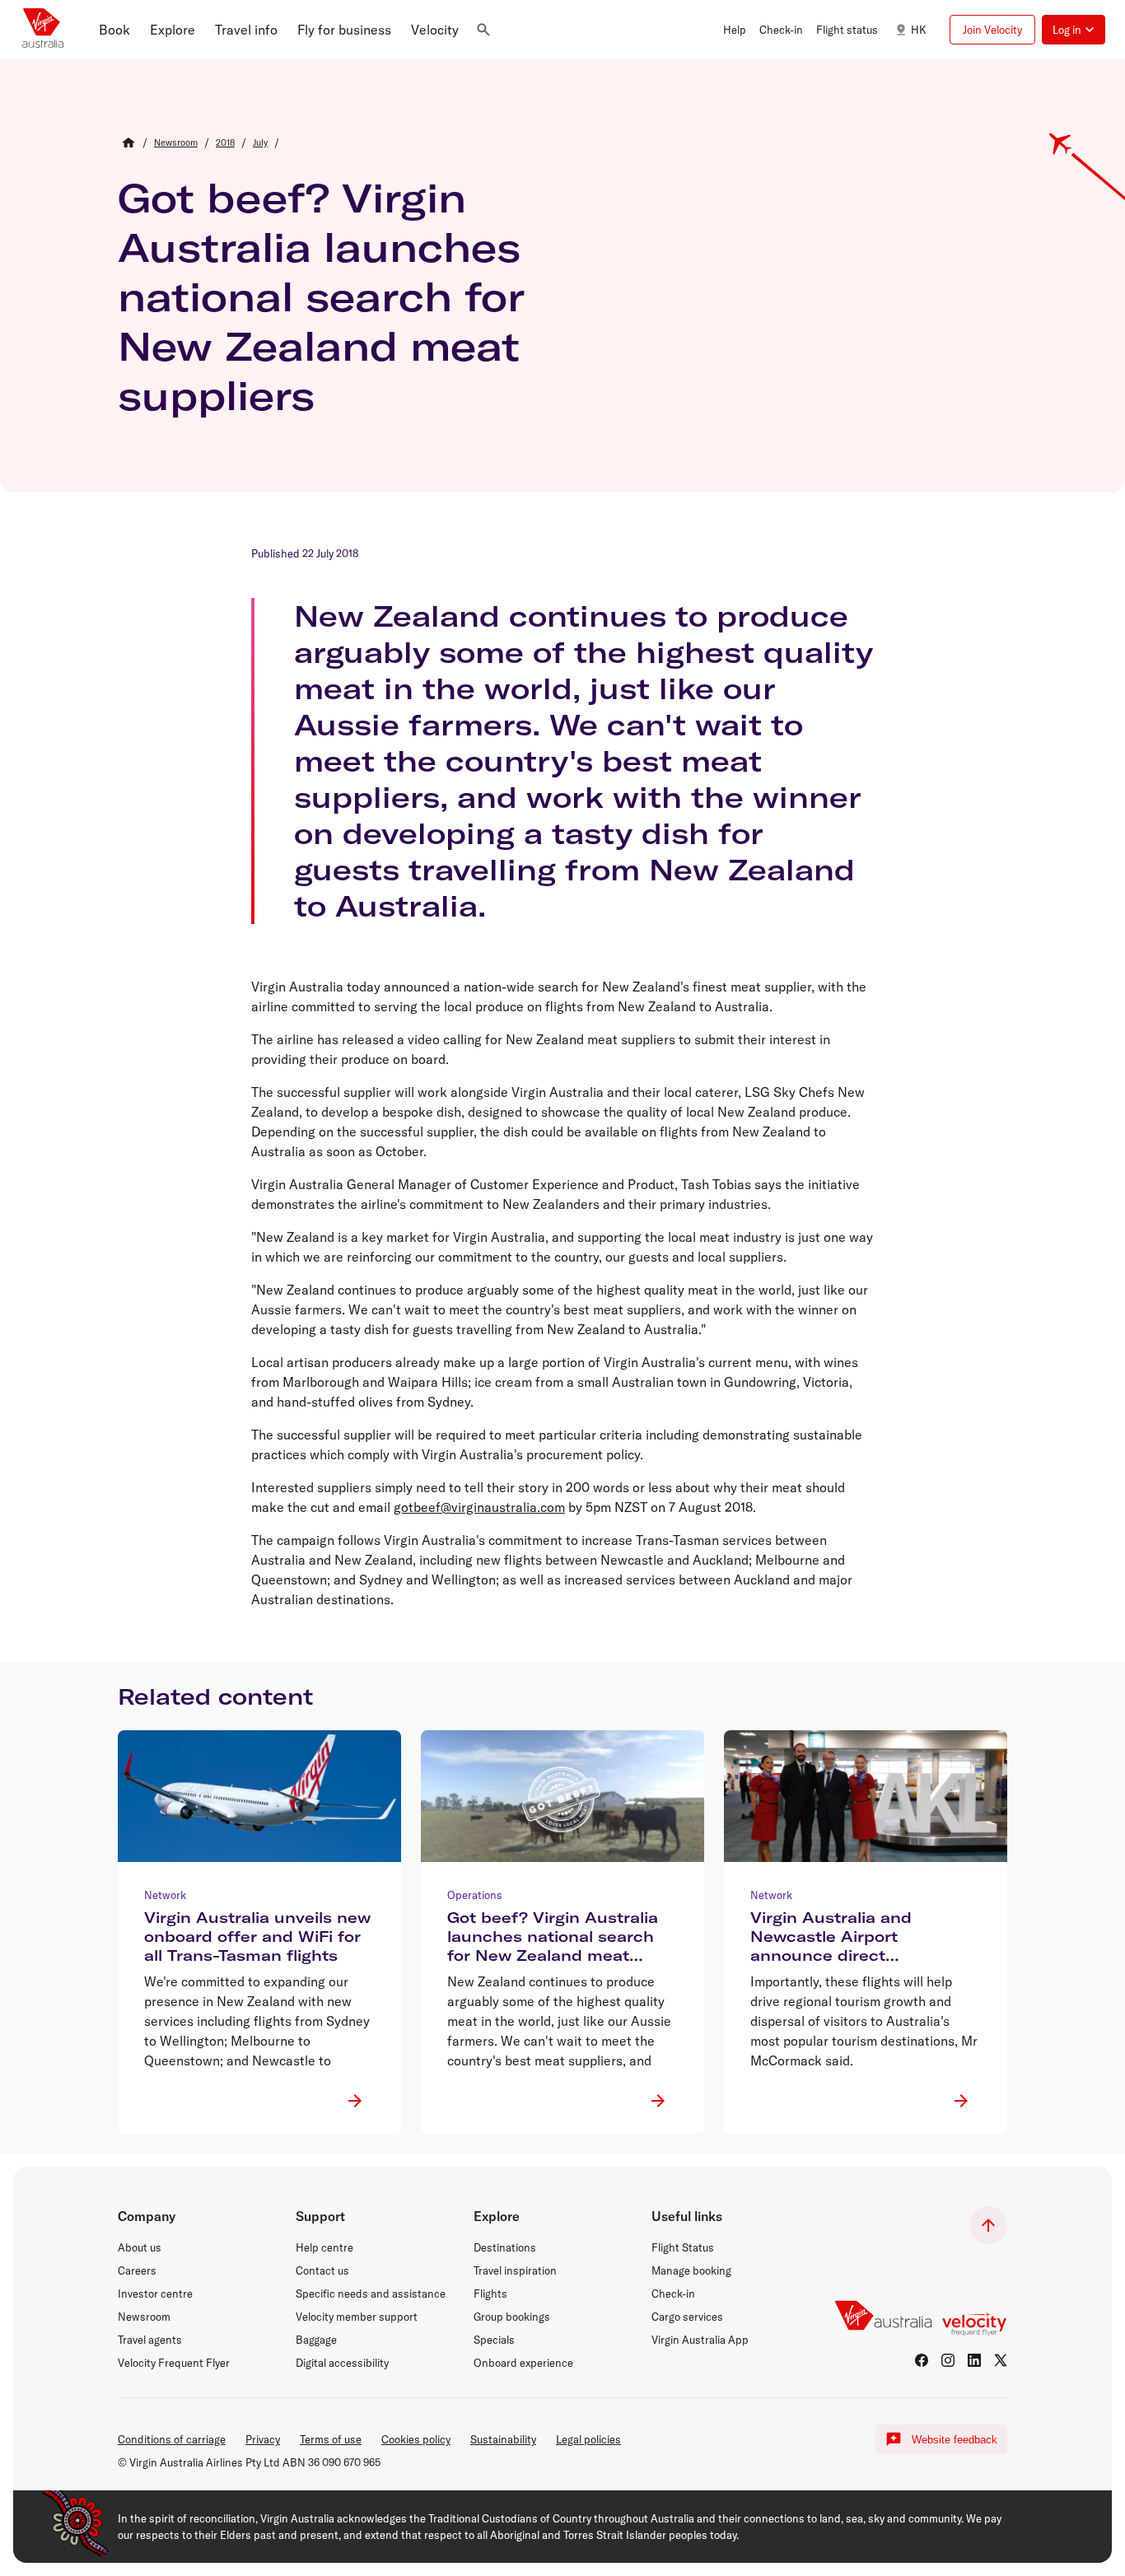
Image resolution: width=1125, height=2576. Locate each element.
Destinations (505, 2247)
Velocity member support (357, 2317)
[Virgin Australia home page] (43, 30)
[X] (1001, 2360)
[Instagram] (948, 2360)
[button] (114, 30)
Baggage (316, 2340)
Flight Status (683, 2247)
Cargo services (687, 2317)
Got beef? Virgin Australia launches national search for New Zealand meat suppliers (321, 296)
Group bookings (512, 2317)
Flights (490, 2294)
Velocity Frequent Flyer (174, 2363)
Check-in (673, 2294)
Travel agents (150, 2340)
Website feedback (955, 2440)
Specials (494, 2340)
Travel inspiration (515, 2270)
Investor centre (155, 2294)
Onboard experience (523, 2363)
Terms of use (331, 2439)
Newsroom (144, 2317)
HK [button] (919, 30)
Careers (137, 2270)
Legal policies (588, 2439)
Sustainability (503, 2439)
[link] (176, 142)
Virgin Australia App (700, 2340)
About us (140, 2247)
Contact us (322, 2270)
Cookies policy (416, 2439)
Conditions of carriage (172, 2439)
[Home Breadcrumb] (128, 142)
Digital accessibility (342, 2363)
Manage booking (691, 2270)
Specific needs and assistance (371, 2294)
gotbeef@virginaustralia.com (479, 1507)
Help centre (324, 2247)
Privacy (263, 2439)
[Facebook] (922, 2360)
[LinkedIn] (974, 2360)
